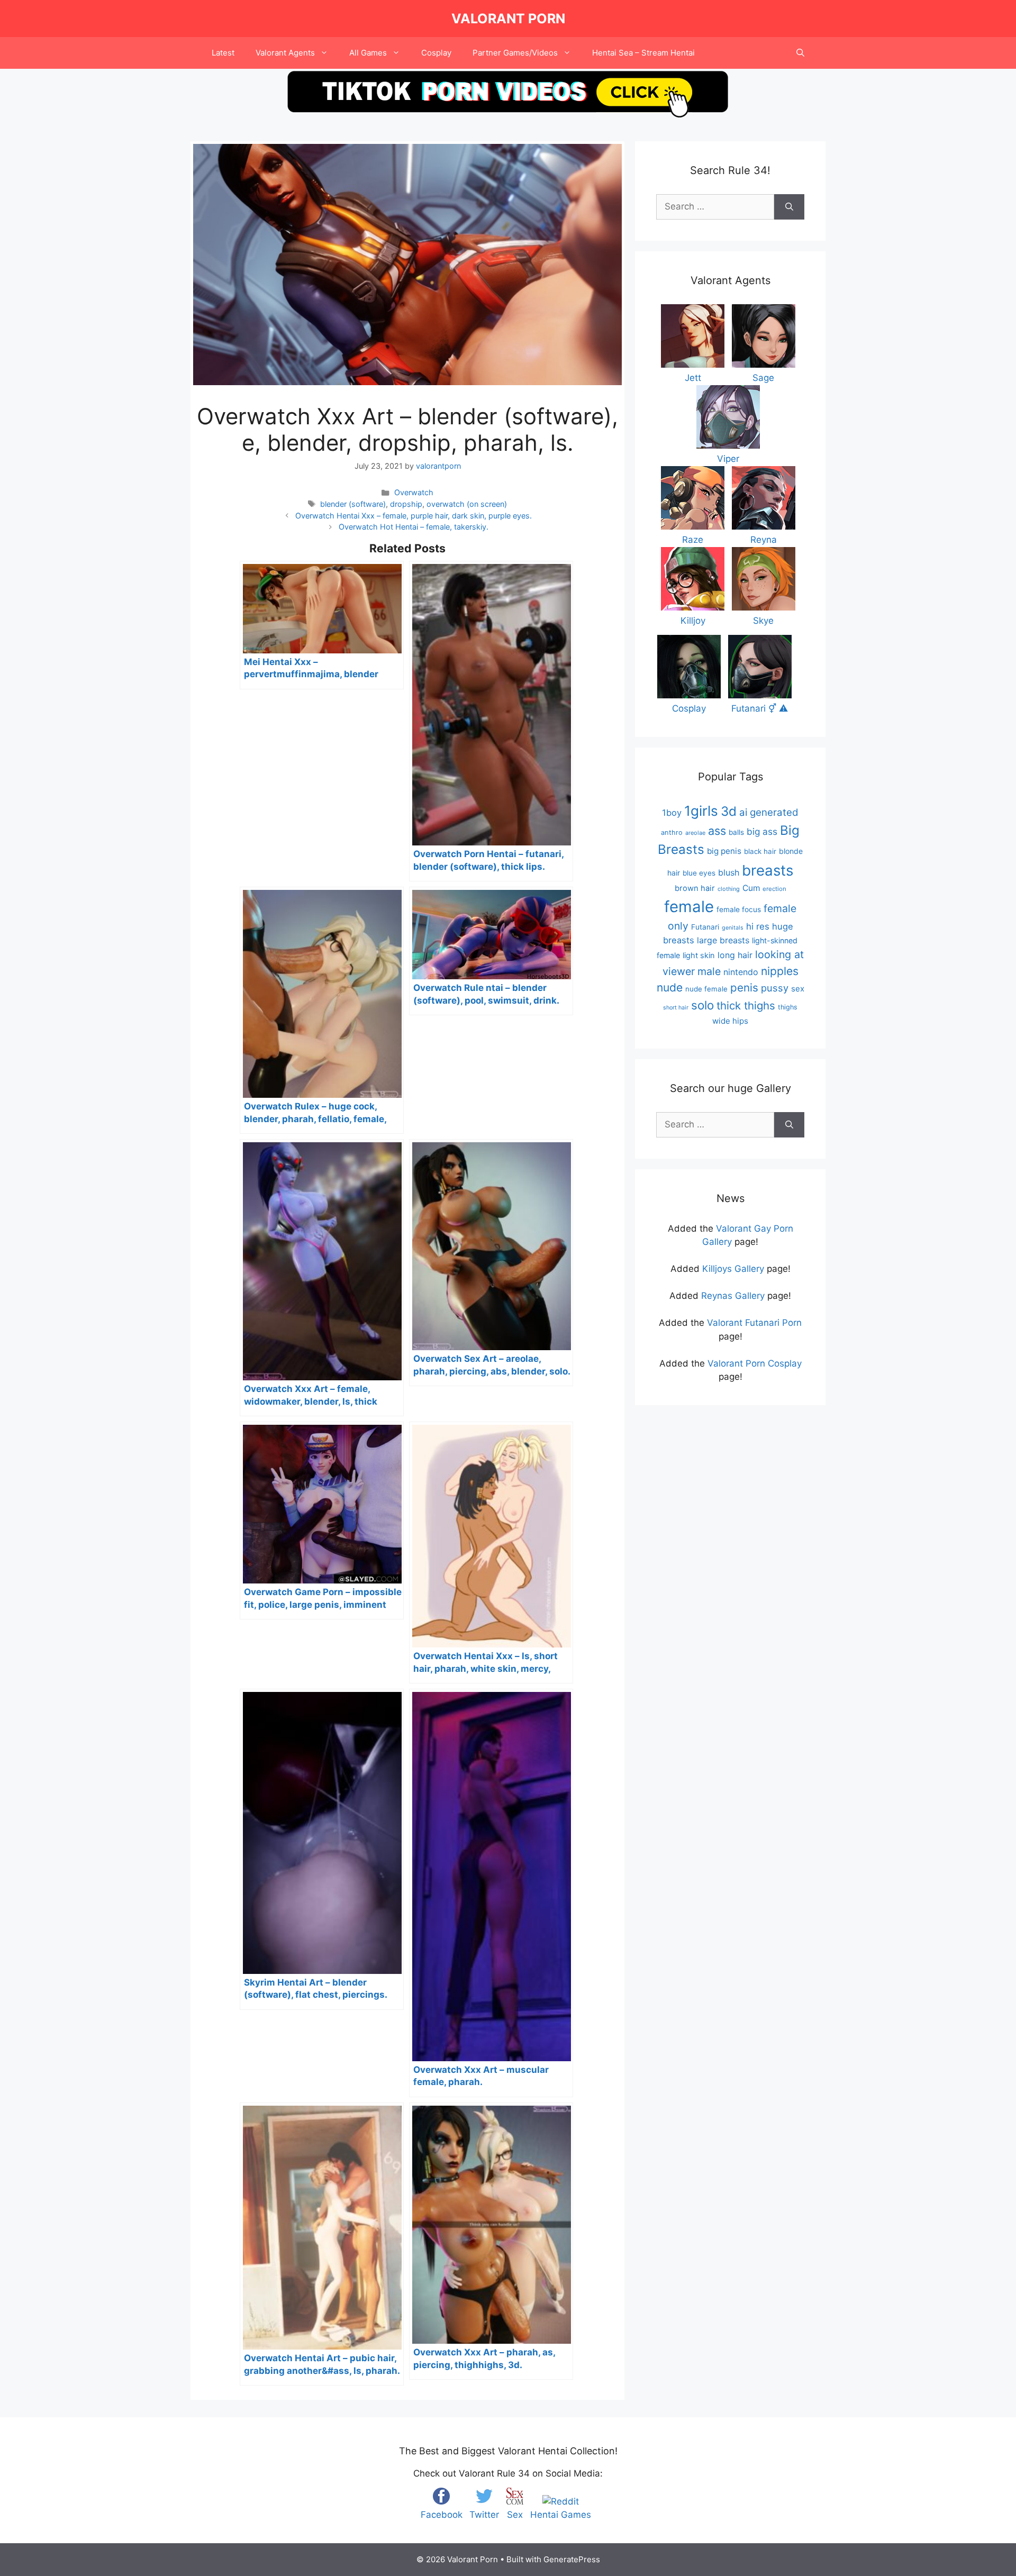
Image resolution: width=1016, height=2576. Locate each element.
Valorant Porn (508, 19)
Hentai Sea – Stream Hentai (643, 53)
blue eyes (699, 873)
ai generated (769, 812)
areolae (695, 833)
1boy (672, 813)
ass (717, 831)
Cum (751, 888)
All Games (368, 53)
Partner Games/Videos (515, 53)
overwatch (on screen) (467, 504)
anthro (672, 832)
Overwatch (414, 492)
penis (744, 987)
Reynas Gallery (733, 1296)
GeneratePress (572, 2559)
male (709, 971)
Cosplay (436, 53)
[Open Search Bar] (800, 53)
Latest (223, 53)
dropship (406, 504)
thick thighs (746, 1005)
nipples (780, 971)
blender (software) (353, 504)
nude (670, 987)
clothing (729, 889)
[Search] (789, 207)
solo (702, 1005)
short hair (676, 1008)
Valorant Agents (285, 53)
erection (774, 889)
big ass (762, 831)
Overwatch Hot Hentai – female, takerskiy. (414, 527)
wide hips (730, 1021)
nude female (706, 989)
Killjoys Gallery (733, 1269)
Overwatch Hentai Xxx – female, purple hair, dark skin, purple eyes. (414, 516)
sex (798, 989)
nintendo (741, 972)
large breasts (723, 940)
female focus (739, 909)
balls (736, 832)
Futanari (705, 927)
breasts (768, 870)
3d (729, 811)
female (689, 907)
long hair (735, 955)
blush (729, 872)
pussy (775, 988)
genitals (733, 928)
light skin (699, 955)
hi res (758, 926)
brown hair (695, 888)
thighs (788, 1007)
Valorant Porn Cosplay (755, 1363)
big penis (724, 851)
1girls (701, 811)
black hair (760, 851)
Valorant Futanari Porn (754, 1323)
